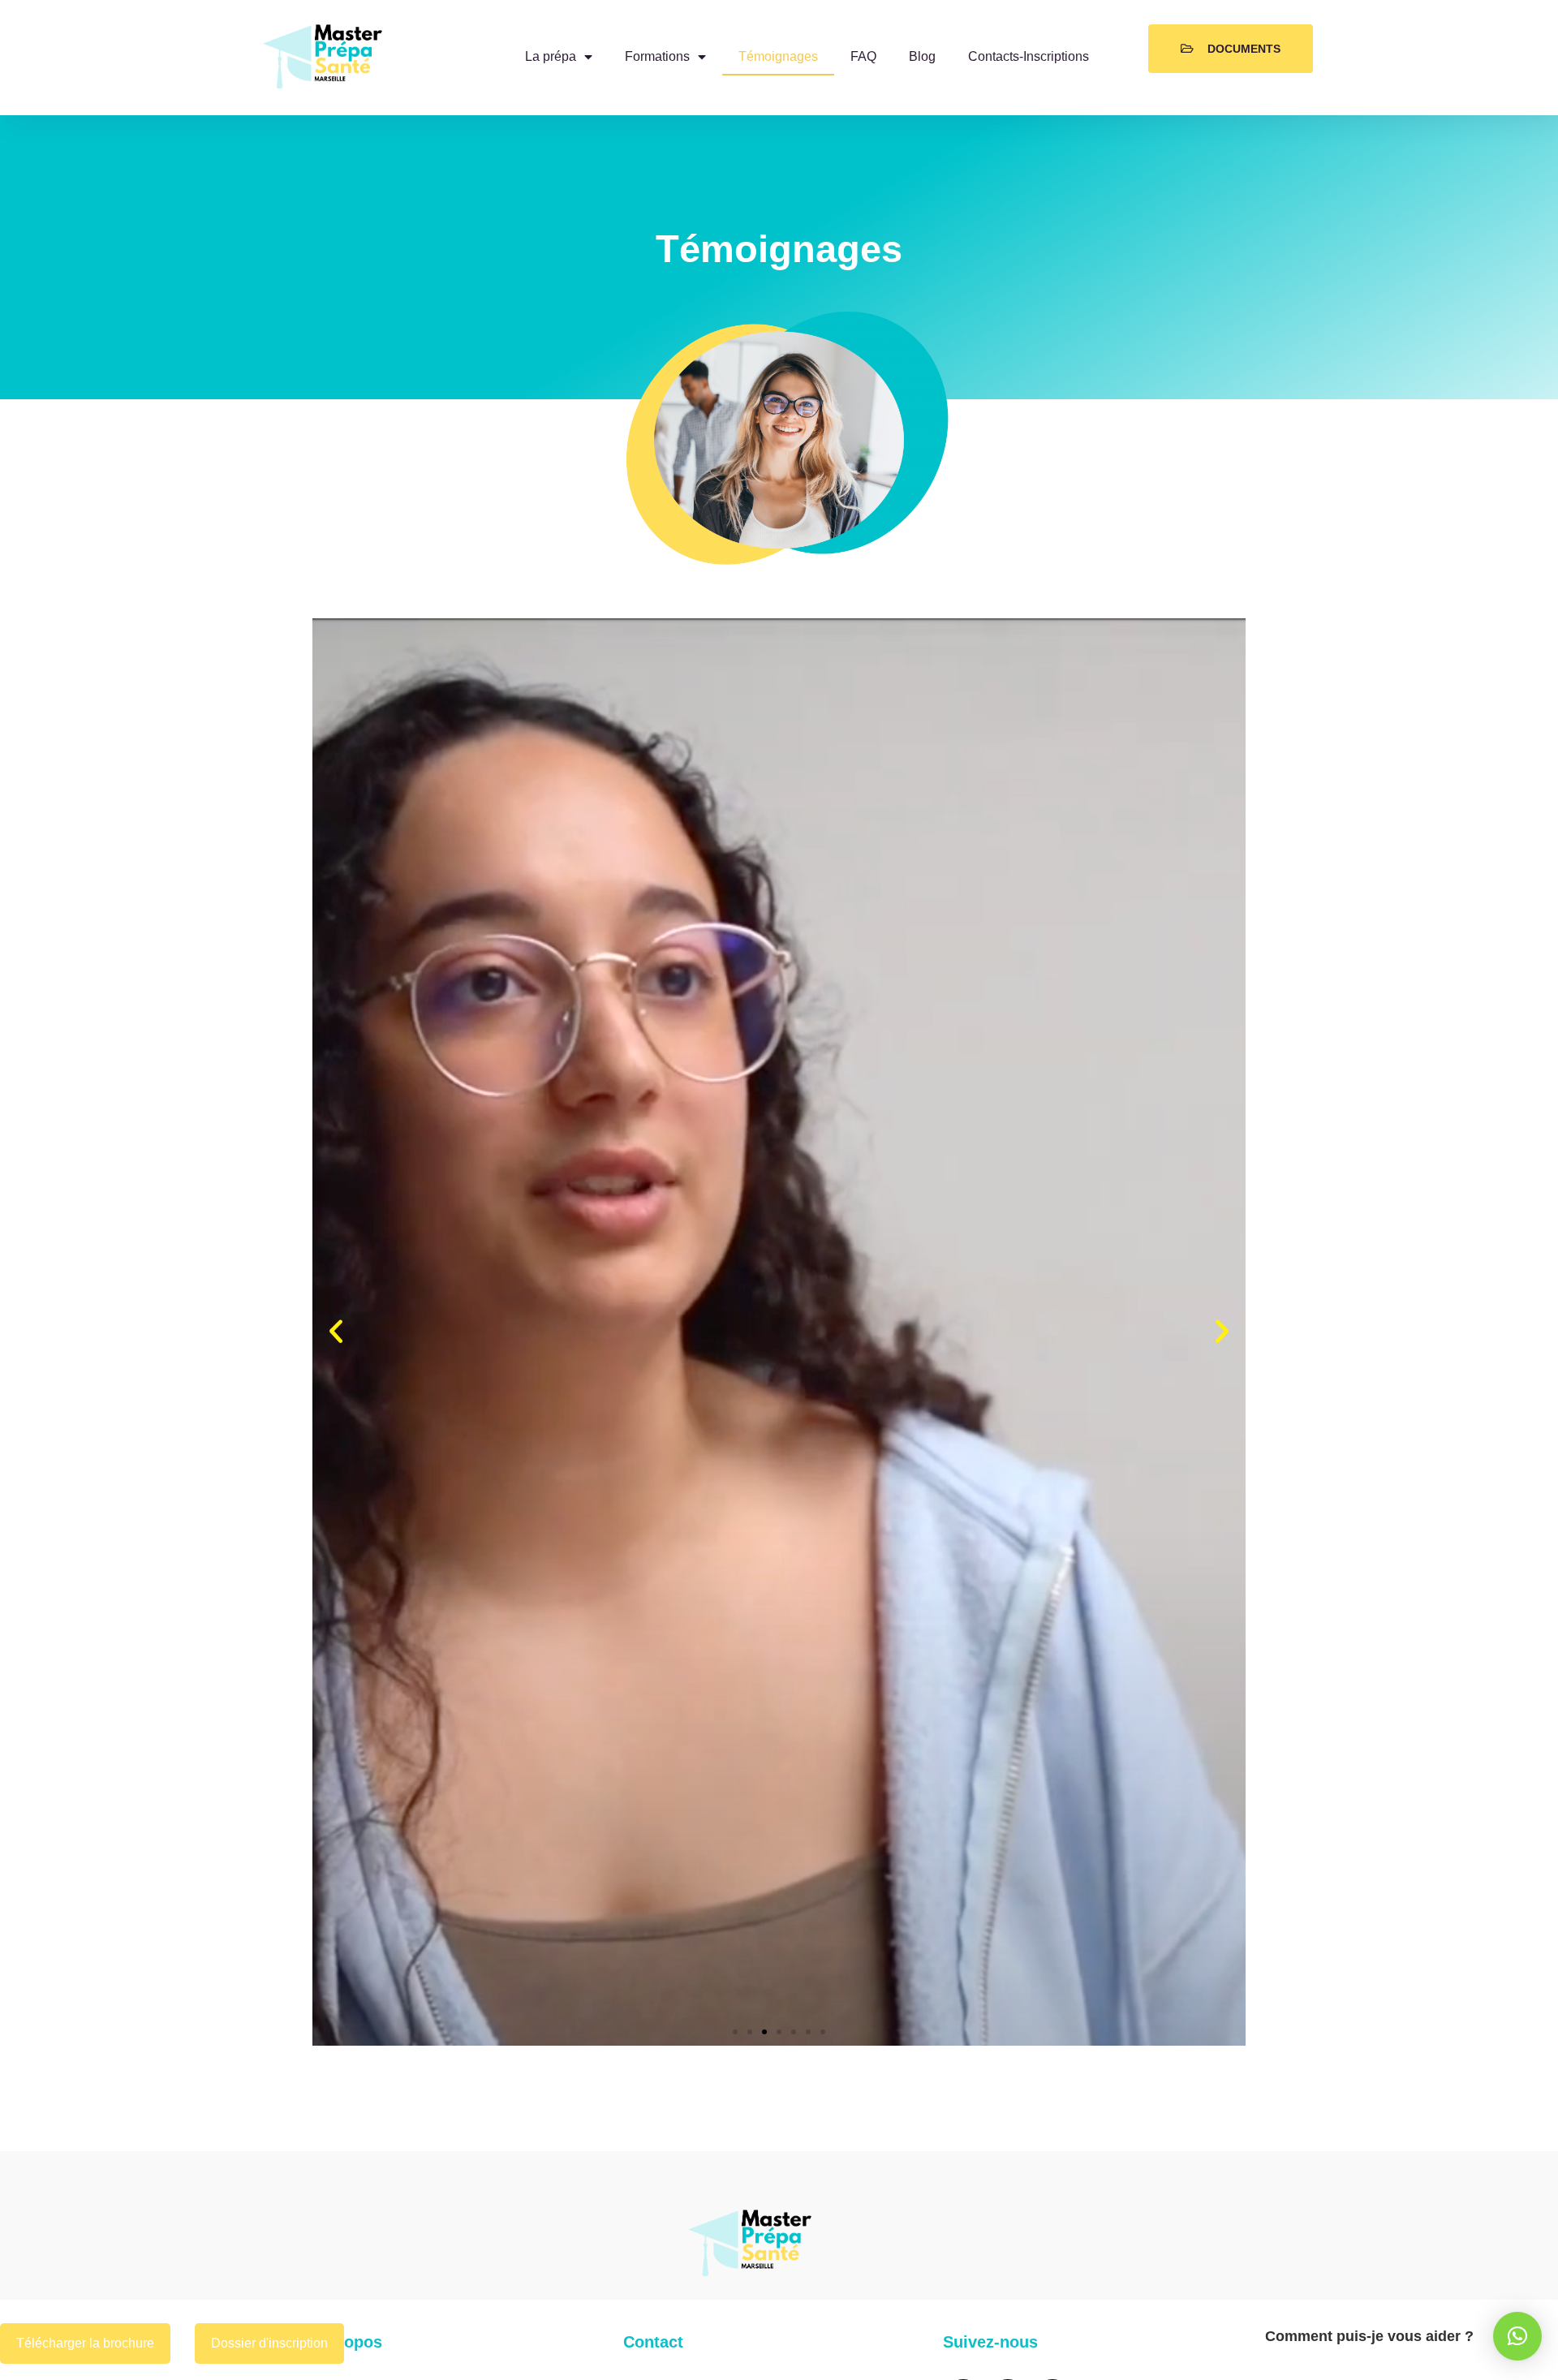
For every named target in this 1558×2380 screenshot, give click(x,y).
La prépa (551, 56)
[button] (336, 1332)
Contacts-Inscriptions (1029, 56)
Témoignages (778, 56)
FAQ (863, 56)
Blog (922, 56)
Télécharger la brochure (85, 2343)
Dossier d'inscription (269, 2343)
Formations (657, 56)
